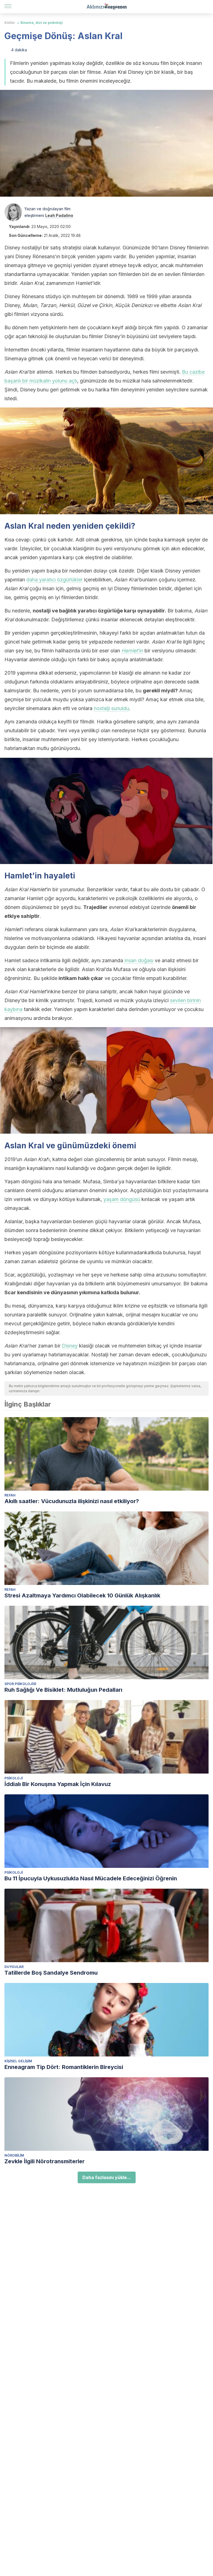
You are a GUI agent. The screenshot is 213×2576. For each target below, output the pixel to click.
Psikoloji (14, 1778)
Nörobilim (14, 2155)
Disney (70, 1346)
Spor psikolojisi (20, 1684)
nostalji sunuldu (111, 708)
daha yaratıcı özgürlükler (54, 580)
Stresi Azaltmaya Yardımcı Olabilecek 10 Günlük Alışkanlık (82, 1595)
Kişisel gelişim (18, 2061)
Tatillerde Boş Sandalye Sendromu (51, 1973)
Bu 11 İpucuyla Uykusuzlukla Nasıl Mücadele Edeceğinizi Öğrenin (91, 1878)
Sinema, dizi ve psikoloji (41, 23)
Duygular (14, 1967)
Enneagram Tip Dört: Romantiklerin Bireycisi (64, 2067)
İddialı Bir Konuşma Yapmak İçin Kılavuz (58, 1784)
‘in (132, 651)
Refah (10, 1495)
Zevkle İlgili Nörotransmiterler (45, 2161)
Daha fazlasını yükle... (107, 2177)
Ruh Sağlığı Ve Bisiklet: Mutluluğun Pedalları (63, 1690)
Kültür (10, 23)
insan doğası (139, 960)
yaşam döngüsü (122, 1199)
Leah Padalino (59, 215)
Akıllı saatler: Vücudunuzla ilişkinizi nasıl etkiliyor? (72, 1501)
